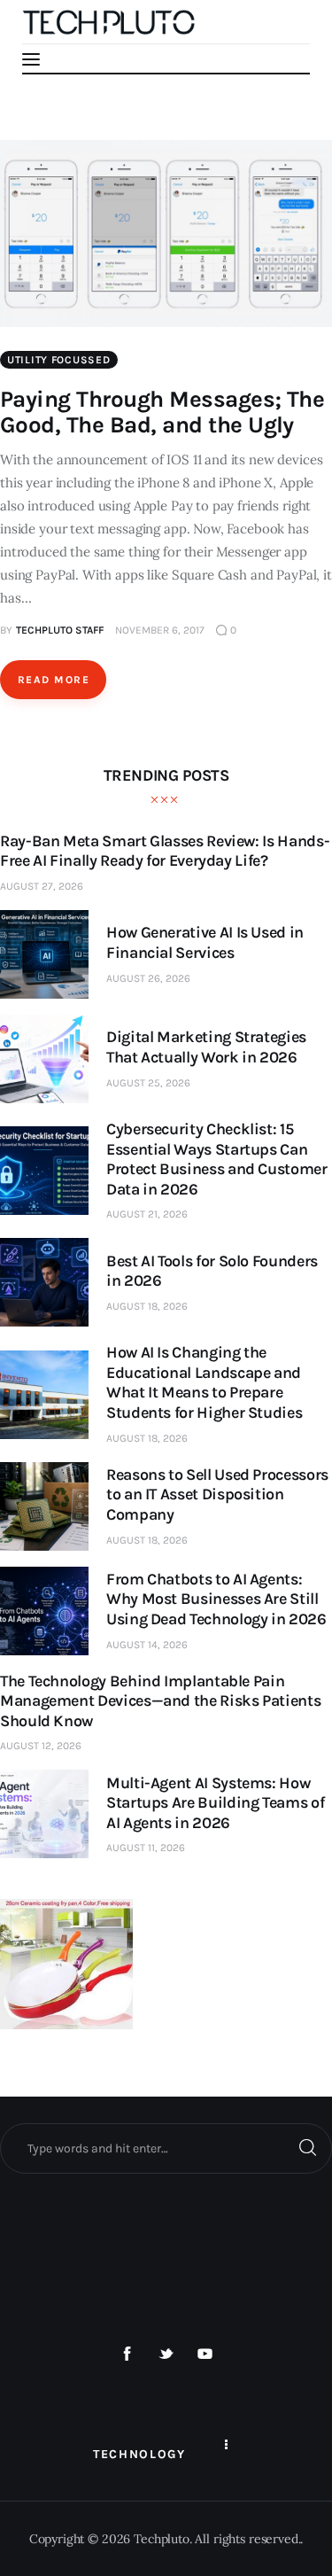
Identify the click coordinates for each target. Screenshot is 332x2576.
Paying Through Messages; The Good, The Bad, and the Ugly (162, 412)
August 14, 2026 (147, 1645)
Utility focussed (59, 360)
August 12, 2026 (41, 1746)
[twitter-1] (166, 2354)
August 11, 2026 (146, 1848)
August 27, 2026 (42, 886)
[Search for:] (166, 2148)
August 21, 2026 (147, 1214)
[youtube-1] (205, 2354)
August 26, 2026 (148, 978)
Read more (54, 680)
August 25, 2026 (148, 1083)
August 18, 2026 (147, 1306)
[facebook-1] (127, 2354)
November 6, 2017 (160, 630)
